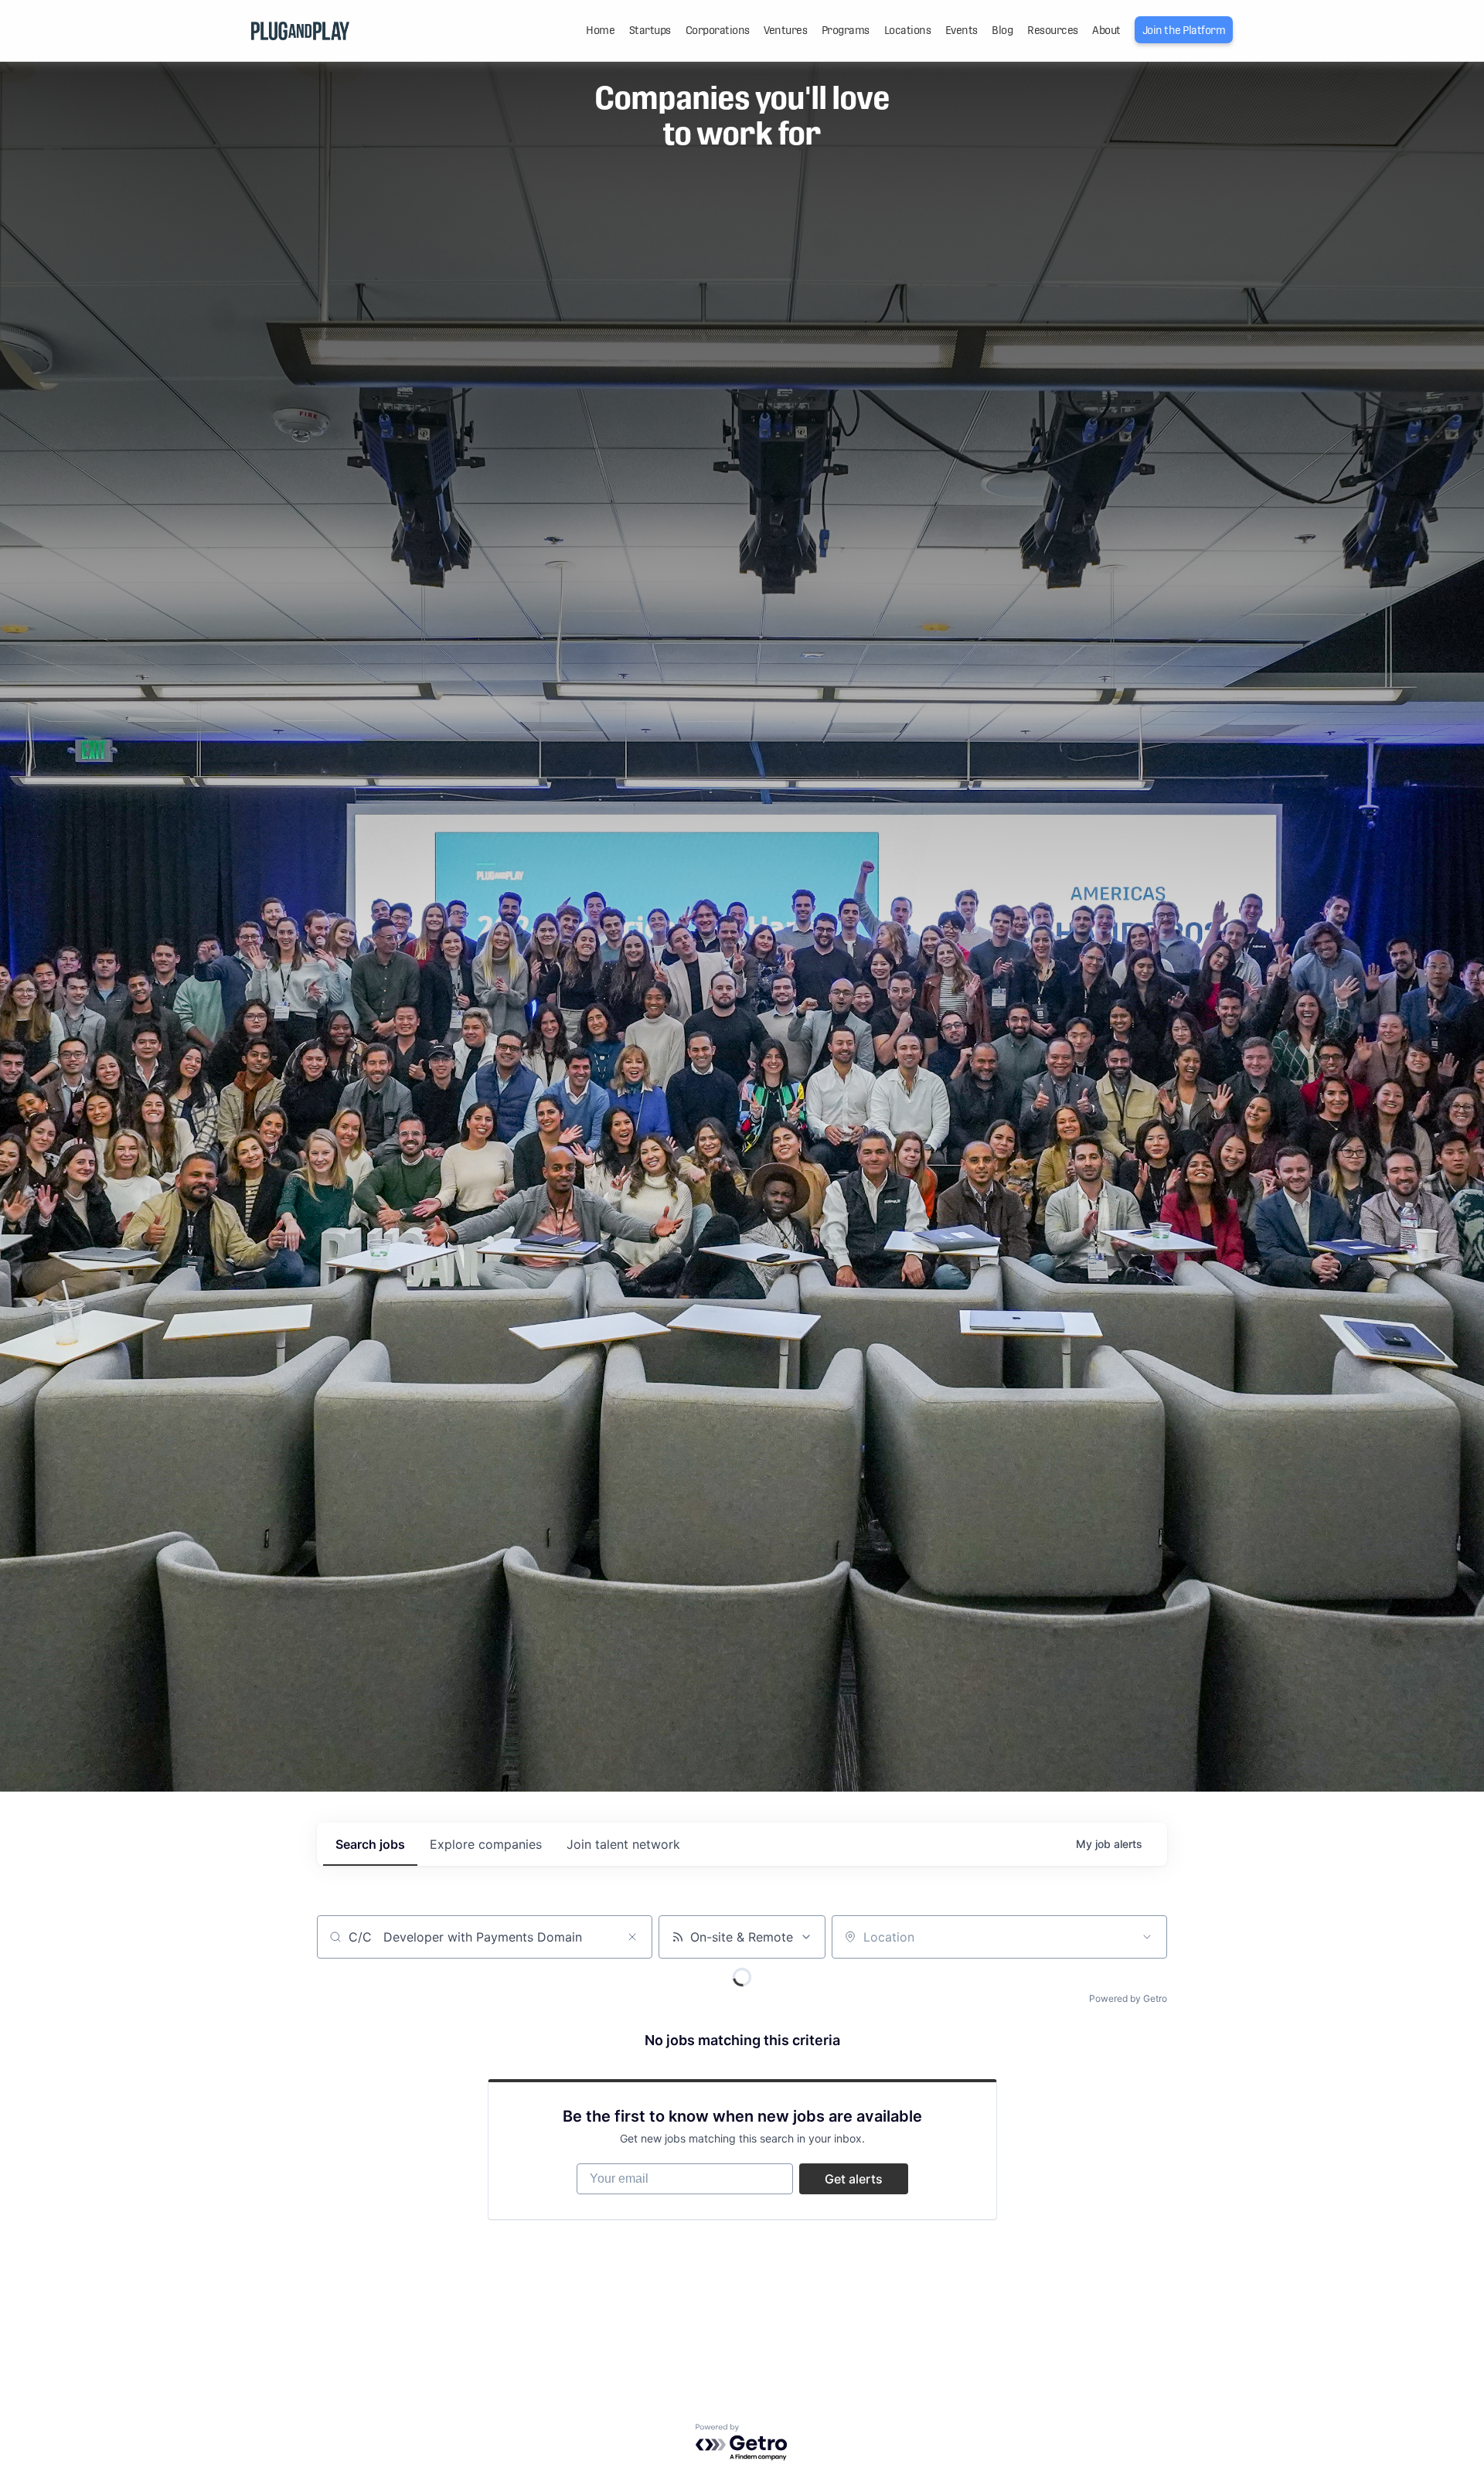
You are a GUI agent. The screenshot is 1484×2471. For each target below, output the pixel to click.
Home (600, 30)
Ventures (785, 30)
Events (962, 30)
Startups (650, 30)
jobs (370, 1844)
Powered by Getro (1128, 1998)
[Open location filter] (1147, 1937)
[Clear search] (632, 1937)
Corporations (718, 30)
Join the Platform (1184, 30)
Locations (908, 30)
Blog (1002, 30)
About (1106, 30)
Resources (1053, 30)
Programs (846, 30)
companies (486, 1844)
